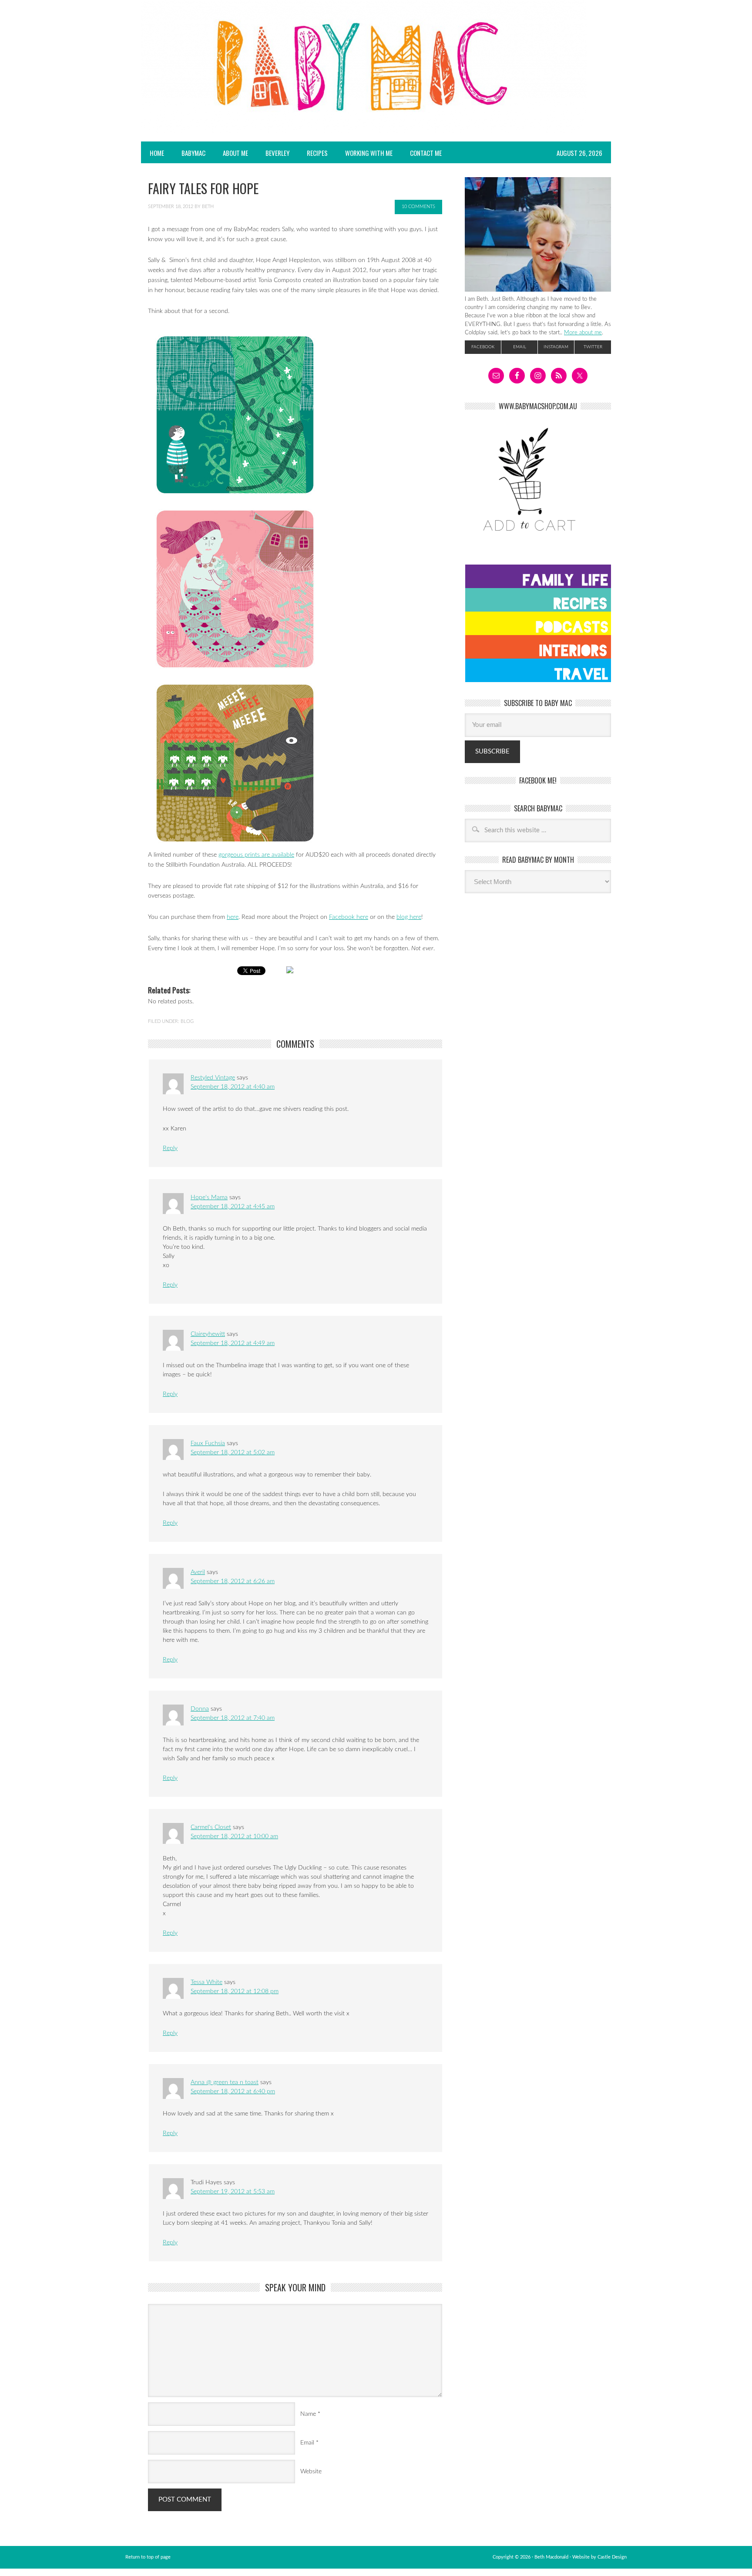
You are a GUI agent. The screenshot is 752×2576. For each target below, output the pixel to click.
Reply (170, 1148)
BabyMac (189, 153)
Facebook (483, 347)
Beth (208, 207)
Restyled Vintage (213, 1078)
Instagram (556, 347)
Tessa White (206, 1982)
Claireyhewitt (208, 1334)
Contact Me (426, 153)
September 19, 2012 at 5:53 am (233, 2192)
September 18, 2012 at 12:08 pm (235, 1991)
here (233, 917)
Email (307, 2443)
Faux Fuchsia (208, 1443)
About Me (235, 153)
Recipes (313, 153)
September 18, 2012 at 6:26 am (233, 1581)
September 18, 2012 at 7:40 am (233, 1718)
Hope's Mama (209, 1197)
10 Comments (418, 207)
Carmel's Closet (211, 1827)
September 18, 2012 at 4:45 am (233, 1207)
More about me (583, 333)
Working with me (369, 153)
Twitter (593, 347)
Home (157, 153)
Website (311, 2472)
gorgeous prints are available (256, 855)
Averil (198, 1572)
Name (308, 2414)
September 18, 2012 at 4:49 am (233, 1343)
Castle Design (612, 2557)
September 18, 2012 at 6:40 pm (233, 2092)
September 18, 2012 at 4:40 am (233, 1087)
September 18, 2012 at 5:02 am (233, 1453)
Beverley (277, 153)
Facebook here (349, 917)
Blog (187, 1021)
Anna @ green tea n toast (225, 2082)
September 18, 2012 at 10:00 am (234, 1836)
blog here (409, 917)
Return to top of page (148, 2557)
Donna (200, 1709)
